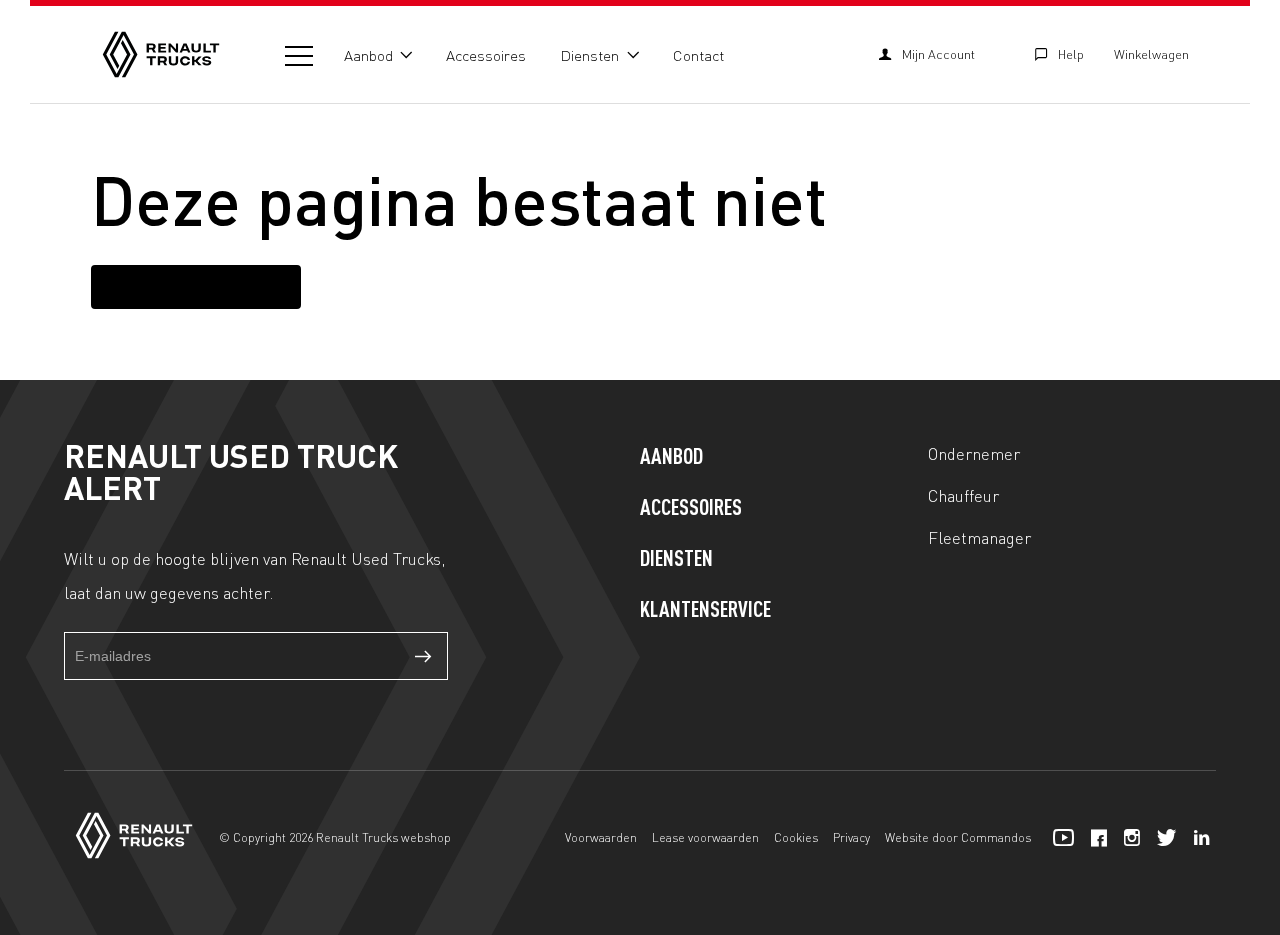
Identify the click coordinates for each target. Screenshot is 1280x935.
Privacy (851, 837)
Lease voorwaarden (705, 837)
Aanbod (368, 55)
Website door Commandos (958, 837)
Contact (698, 55)
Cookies (796, 837)
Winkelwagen (1151, 54)
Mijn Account (938, 54)
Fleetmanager (979, 537)
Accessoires (486, 55)
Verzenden (424, 656)
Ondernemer (974, 453)
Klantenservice (705, 611)
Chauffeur (963, 495)
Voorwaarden (601, 837)
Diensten (589, 55)
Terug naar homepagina (196, 286)
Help (1071, 54)
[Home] (161, 54)
